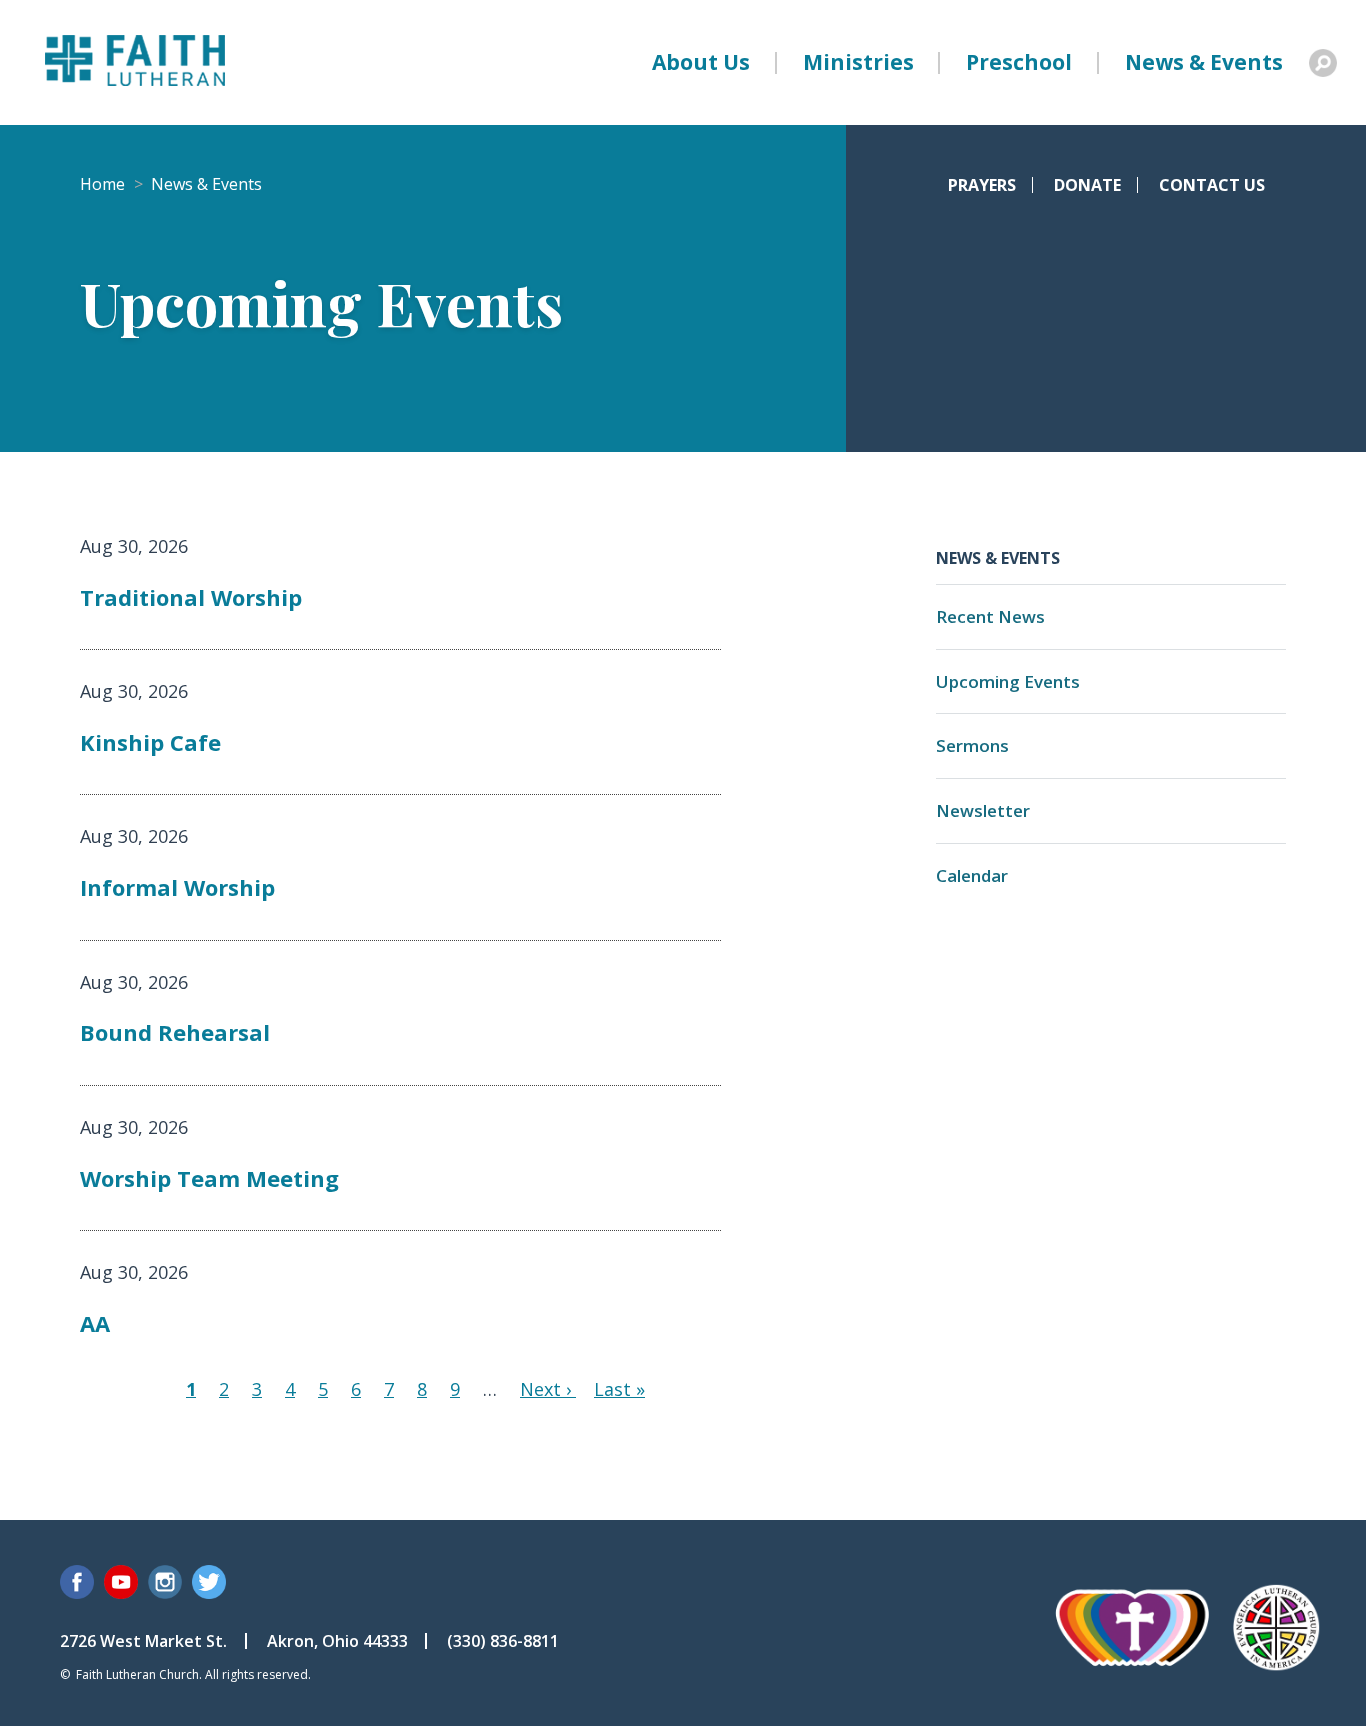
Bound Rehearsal (175, 1032)
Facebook (77, 1582)
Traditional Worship (191, 597)
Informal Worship (177, 887)
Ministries (858, 62)
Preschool (1019, 62)
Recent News (990, 616)
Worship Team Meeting (209, 1178)
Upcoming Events (1008, 681)
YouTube (121, 1582)
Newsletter (983, 810)
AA (95, 1323)
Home (102, 184)
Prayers (982, 185)
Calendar (972, 875)
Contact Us (1212, 185)
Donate (1087, 185)
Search (1323, 63)
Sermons (972, 745)
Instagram (165, 1582)
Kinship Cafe (150, 742)
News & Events (1204, 62)
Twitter (209, 1582)
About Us (701, 62)
